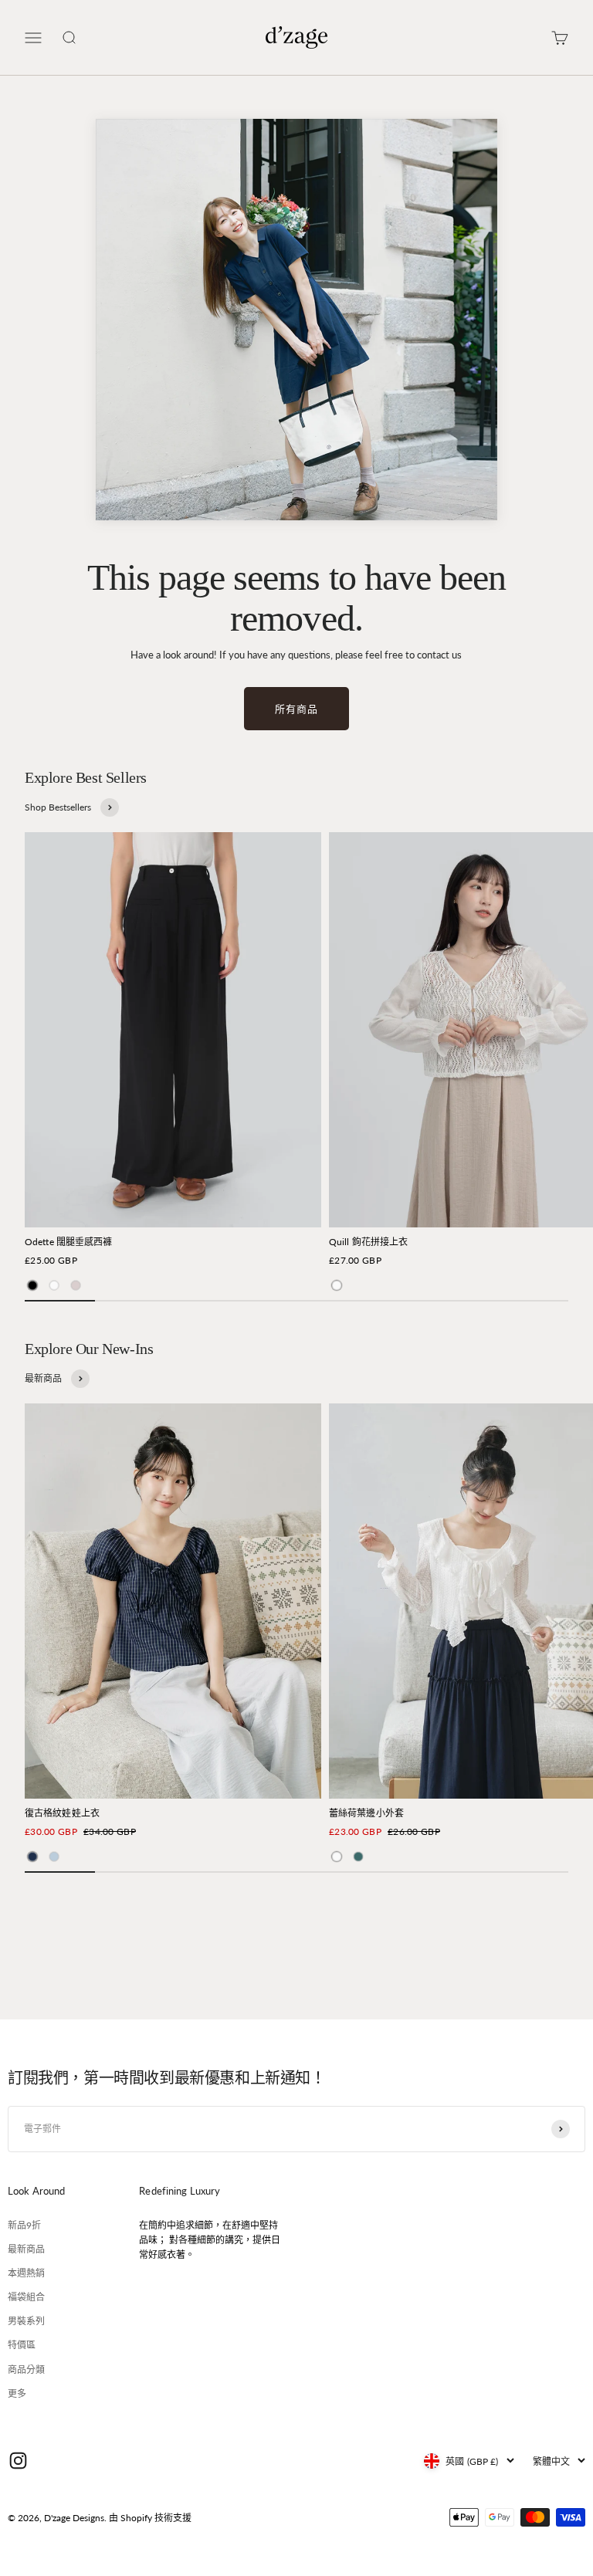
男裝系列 (26, 2321)
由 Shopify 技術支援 (150, 2518)
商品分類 (26, 2370)
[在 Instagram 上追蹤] (18, 2461)
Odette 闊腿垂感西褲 (69, 1242)
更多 (17, 2393)
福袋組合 (26, 2297)
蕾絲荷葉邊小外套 (366, 1813)
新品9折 (24, 2225)
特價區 (22, 2345)
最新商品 (26, 2249)
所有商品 (296, 709)
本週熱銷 (26, 2273)
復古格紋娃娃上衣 (62, 1813)
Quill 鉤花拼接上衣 (368, 1242)
